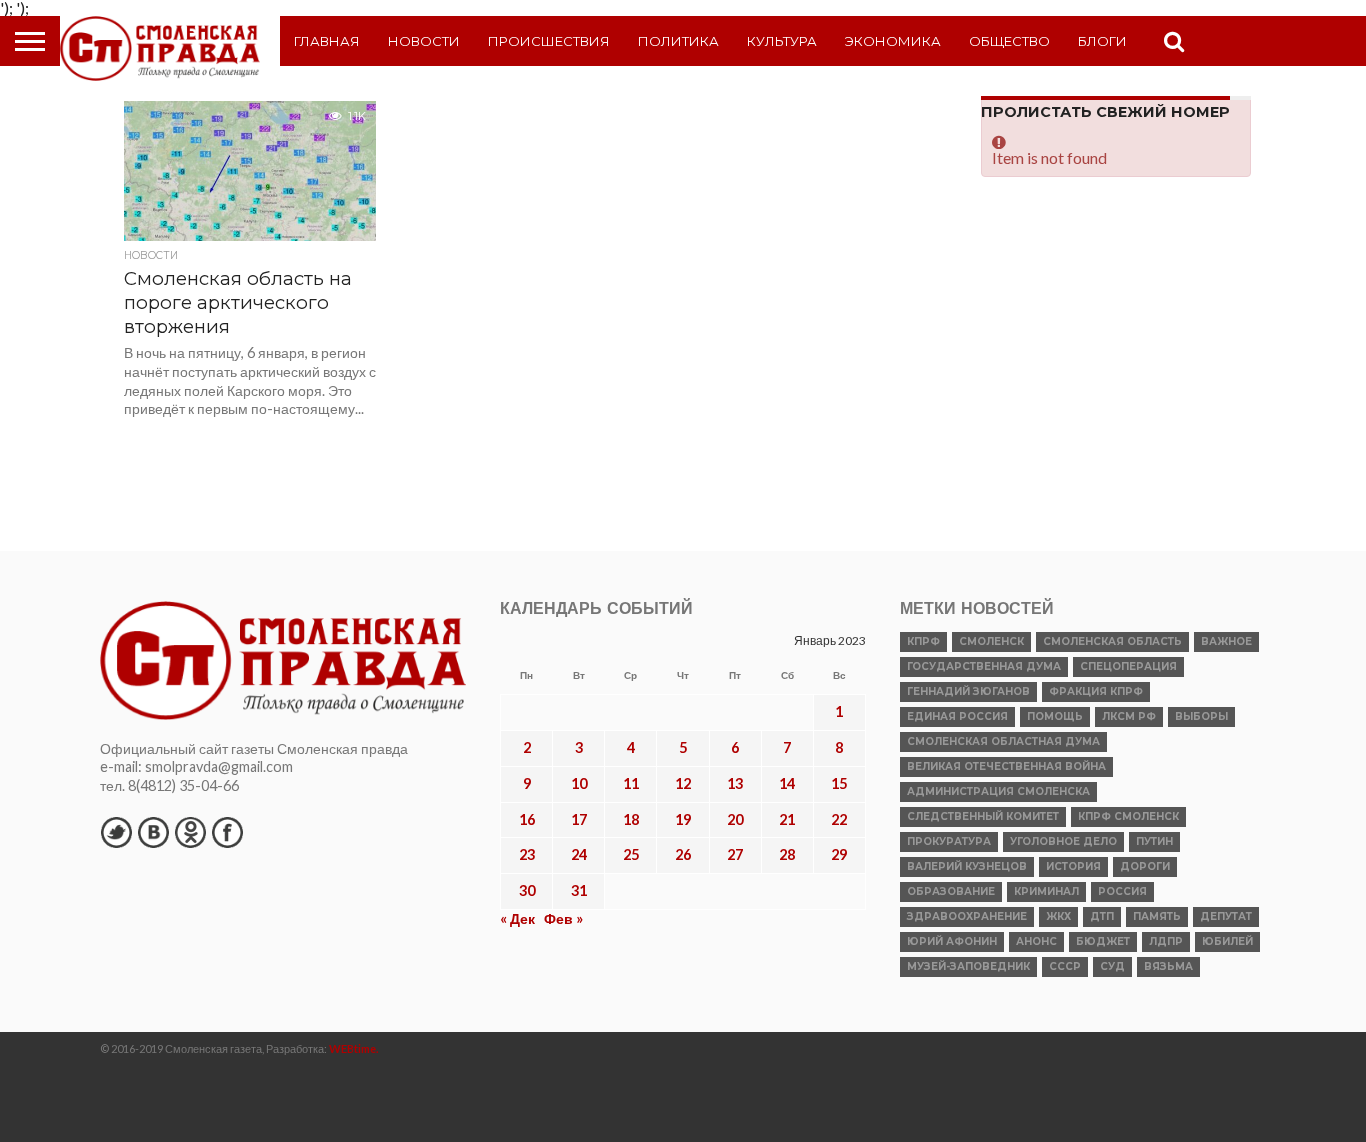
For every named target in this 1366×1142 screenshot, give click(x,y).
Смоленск (991, 641)
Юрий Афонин (952, 941)
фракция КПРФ (1096, 691)
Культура (782, 41)
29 (839, 854)
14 (787, 783)
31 (579, 890)
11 (631, 783)
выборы (1201, 716)
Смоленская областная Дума (1003, 741)
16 (527, 819)
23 (527, 854)
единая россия (957, 716)
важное (1226, 641)
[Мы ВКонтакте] (153, 832)
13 (735, 783)
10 (579, 783)
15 (839, 783)
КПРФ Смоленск (1128, 816)
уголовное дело (1063, 841)
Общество (1009, 41)
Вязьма (1168, 966)
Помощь (1055, 716)
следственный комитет (983, 816)
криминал (1046, 891)
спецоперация (1128, 666)
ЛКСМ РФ (1129, 716)
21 (787, 819)
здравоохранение (967, 916)
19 (683, 819)
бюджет (1103, 941)
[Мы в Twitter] (116, 832)
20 (735, 819)
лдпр (1166, 941)
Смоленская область (1112, 641)
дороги (1145, 866)
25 (631, 854)
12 (683, 783)
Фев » (563, 918)
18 (631, 819)
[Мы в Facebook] (227, 832)
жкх (1058, 916)
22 (839, 819)
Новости (424, 41)
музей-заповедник (968, 966)
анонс (1036, 941)
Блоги (1102, 41)
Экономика (893, 41)
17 (579, 819)
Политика (678, 41)
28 (787, 854)
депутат (1226, 916)
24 (579, 854)
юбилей (1227, 941)
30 (527, 890)
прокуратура (949, 841)
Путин (1154, 841)
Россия (1122, 891)
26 (683, 854)
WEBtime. (354, 1048)
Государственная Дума (984, 666)
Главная (327, 41)
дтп (1102, 916)
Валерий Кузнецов (967, 866)
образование (951, 891)
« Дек (517, 918)
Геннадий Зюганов (968, 691)
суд (1112, 966)
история (1073, 866)
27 (735, 854)
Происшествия (549, 41)
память (1157, 916)
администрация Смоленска (998, 791)
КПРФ (923, 641)
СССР (1065, 966)
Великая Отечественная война (1006, 766)
